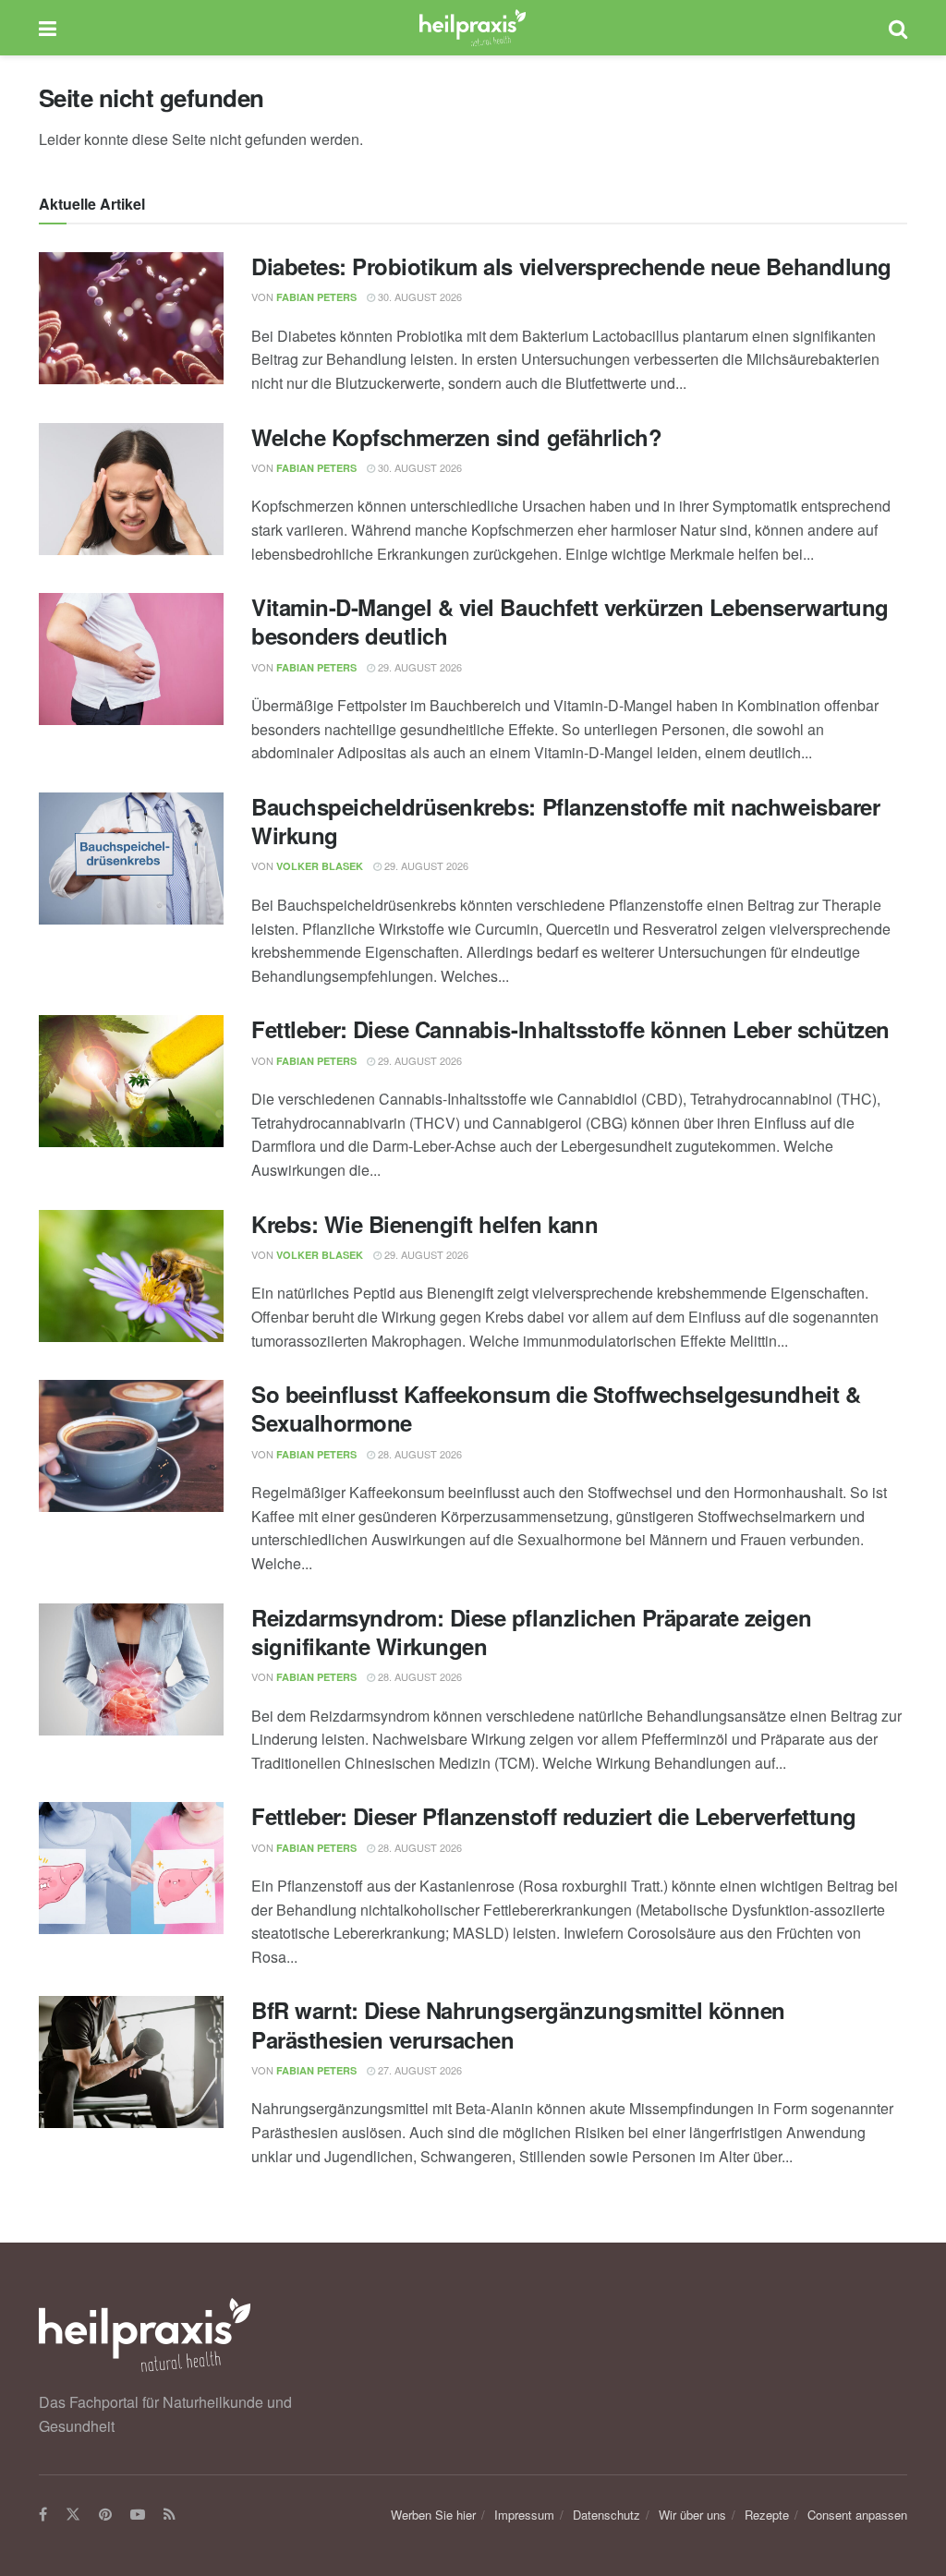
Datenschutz (606, 2515)
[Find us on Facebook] (43, 2515)
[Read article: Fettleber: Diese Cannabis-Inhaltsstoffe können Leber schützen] (131, 1081)
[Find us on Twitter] (73, 2515)
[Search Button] (898, 28)
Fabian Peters (316, 297)
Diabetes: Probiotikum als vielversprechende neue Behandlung (571, 266)
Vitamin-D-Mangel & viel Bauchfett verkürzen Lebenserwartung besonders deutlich (570, 621)
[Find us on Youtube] (138, 2515)
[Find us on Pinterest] (105, 2515)
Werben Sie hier (433, 2515)
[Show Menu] (48, 28)
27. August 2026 (418, 2070)
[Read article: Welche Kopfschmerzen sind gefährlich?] (131, 489)
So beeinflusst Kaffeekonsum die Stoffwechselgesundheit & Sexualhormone (556, 1408)
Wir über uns (692, 2515)
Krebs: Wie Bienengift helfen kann (424, 1224)
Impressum (524, 2515)
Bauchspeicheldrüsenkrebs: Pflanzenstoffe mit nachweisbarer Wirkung (565, 821)
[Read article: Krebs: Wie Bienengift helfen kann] (131, 1276)
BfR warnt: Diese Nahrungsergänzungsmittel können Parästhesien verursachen (518, 2024)
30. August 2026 (418, 296)
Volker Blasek (320, 866)
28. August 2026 (418, 1454)
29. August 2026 (418, 667)
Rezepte (767, 2515)
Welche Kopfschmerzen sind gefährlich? (456, 437)
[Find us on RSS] (170, 2515)
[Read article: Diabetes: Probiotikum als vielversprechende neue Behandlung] (131, 318)
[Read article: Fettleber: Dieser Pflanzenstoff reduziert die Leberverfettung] (131, 1868)
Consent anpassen (857, 2515)
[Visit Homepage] (473, 28)
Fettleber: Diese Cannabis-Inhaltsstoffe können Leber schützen (570, 1029)
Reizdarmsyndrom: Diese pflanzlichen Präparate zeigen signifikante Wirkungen (531, 1632)
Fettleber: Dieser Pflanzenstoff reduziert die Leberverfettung (554, 1816)
